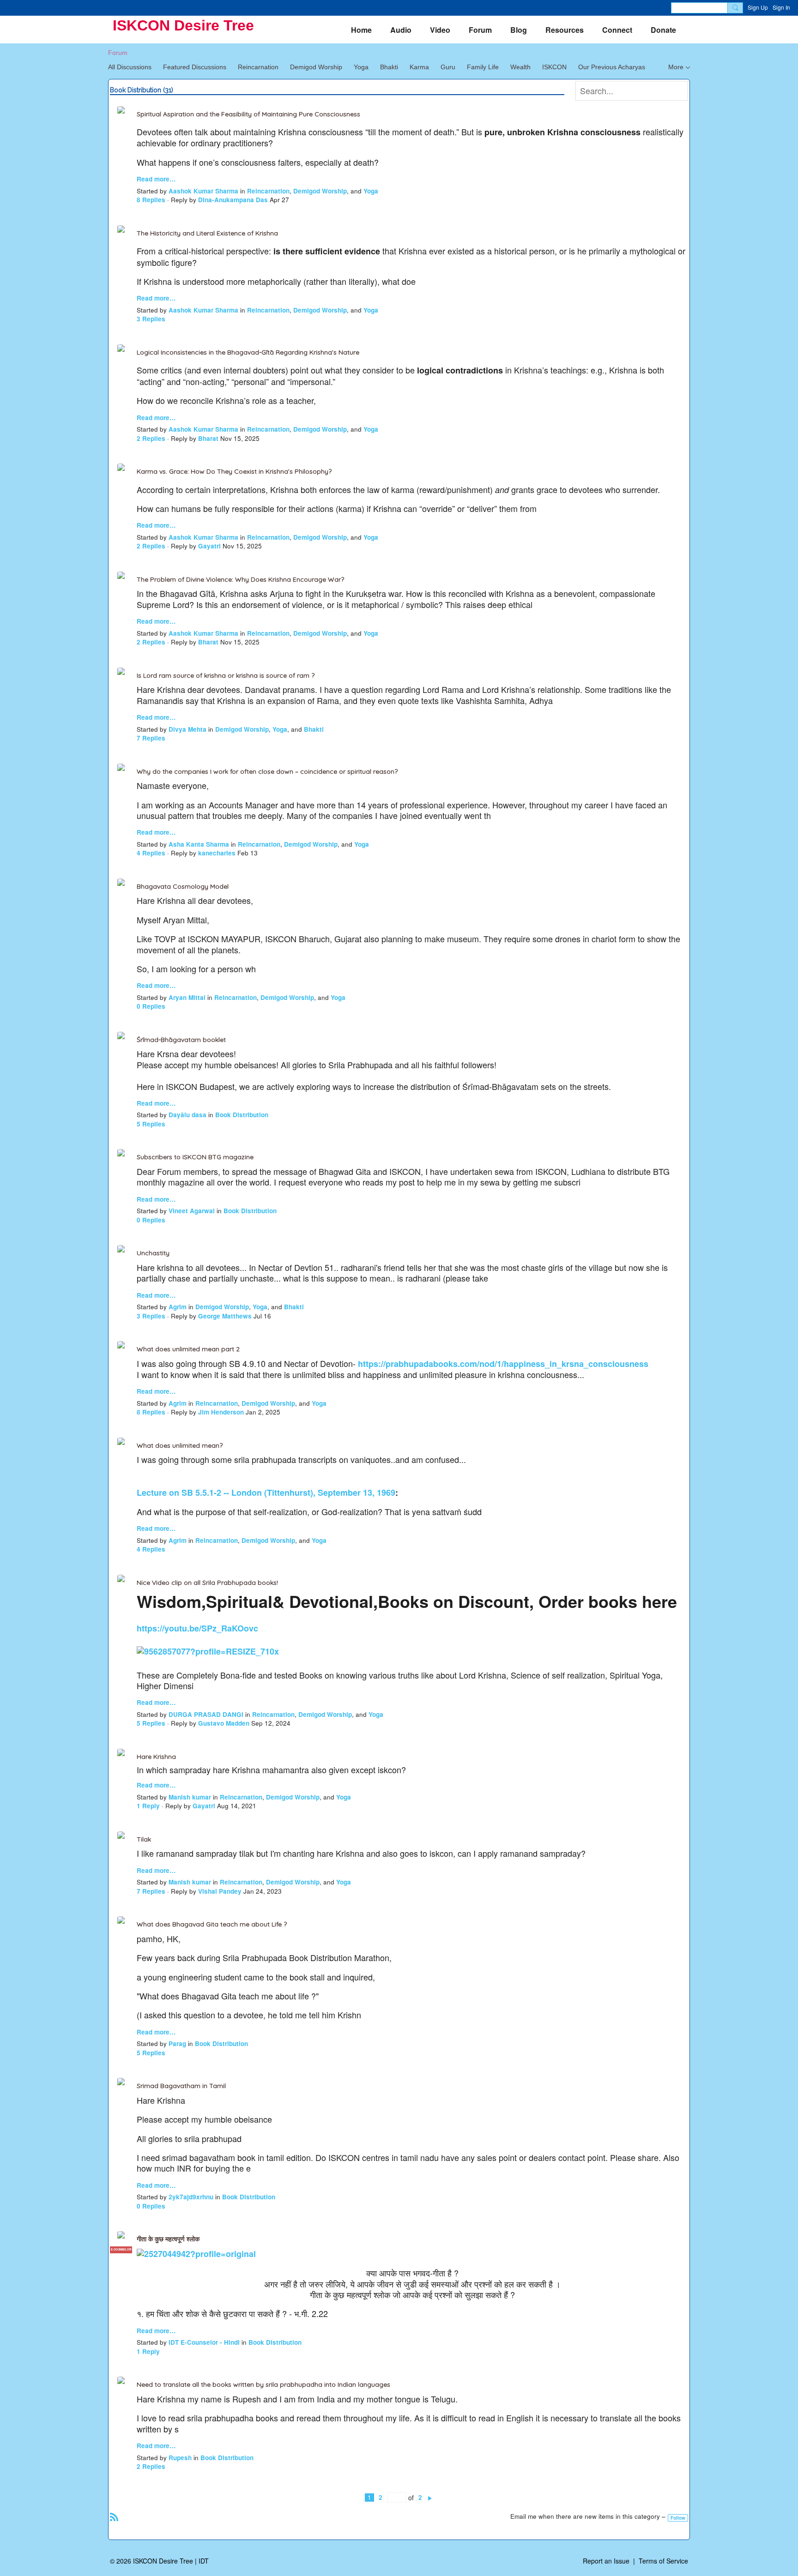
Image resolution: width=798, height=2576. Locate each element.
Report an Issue (606, 2561)
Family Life (483, 67)
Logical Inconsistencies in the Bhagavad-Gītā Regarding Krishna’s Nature (248, 352)
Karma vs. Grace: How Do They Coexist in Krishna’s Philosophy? (234, 471)
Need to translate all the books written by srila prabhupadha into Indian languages (263, 2384)
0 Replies (151, 1006)
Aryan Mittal (187, 997)
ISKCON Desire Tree (183, 25)
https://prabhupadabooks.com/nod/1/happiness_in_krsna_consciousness (503, 1364)
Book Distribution (242, 1115)
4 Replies (151, 853)
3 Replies (151, 319)
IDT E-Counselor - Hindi (204, 2342)
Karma (419, 67)
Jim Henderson (221, 1412)
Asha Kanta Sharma (199, 844)
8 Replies (151, 200)
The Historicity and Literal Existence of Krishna (207, 233)
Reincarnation (258, 67)
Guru (448, 67)
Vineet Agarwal (192, 1211)
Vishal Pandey (220, 1891)
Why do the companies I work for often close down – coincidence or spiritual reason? (267, 771)
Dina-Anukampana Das (233, 200)
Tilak (144, 1839)
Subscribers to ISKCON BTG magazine (195, 1157)
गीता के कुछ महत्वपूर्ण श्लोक (168, 2239)
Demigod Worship (316, 67)
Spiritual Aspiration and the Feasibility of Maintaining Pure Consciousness (248, 114)
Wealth (520, 67)
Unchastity (153, 1253)
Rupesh (180, 2458)
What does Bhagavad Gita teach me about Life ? (212, 1924)
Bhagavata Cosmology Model (183, 886)
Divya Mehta (187, 729)
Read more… (156, 179)
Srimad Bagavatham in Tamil (181, 2086)
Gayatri (209, 546)
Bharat (208, 438)
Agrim (178, 1307)
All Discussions (130, 67)
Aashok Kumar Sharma (203, 191)
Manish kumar (190, 1797)
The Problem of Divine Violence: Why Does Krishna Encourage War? (240, 579)
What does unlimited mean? (180, 1445)
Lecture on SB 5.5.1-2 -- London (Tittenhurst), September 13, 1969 (266, 1493)
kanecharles (217, 853)
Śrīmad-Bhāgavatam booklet (181, 1040)
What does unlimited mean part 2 (188, 1349)
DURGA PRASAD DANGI (206, 1714)
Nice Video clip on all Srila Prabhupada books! (207, 1583)
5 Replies (151, 1124)
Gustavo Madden (224, 1723)
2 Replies (151, 438)
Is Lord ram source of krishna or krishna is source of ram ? (226, 675)
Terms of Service (663, 2561)
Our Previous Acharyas (612, 67)
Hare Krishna (156, 1757)
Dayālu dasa (187, 1115)
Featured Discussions (195, 67)
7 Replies (151, 738)
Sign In (781, 7)
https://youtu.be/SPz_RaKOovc (197, 1628)
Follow (678, 2518)
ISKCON (554, 67)
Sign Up (758, 7)
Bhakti (389, 67)
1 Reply (148, 1806)
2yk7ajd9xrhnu (191, 2197)
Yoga (361, 67)
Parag (177, 2043)
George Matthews (225, 1316)
